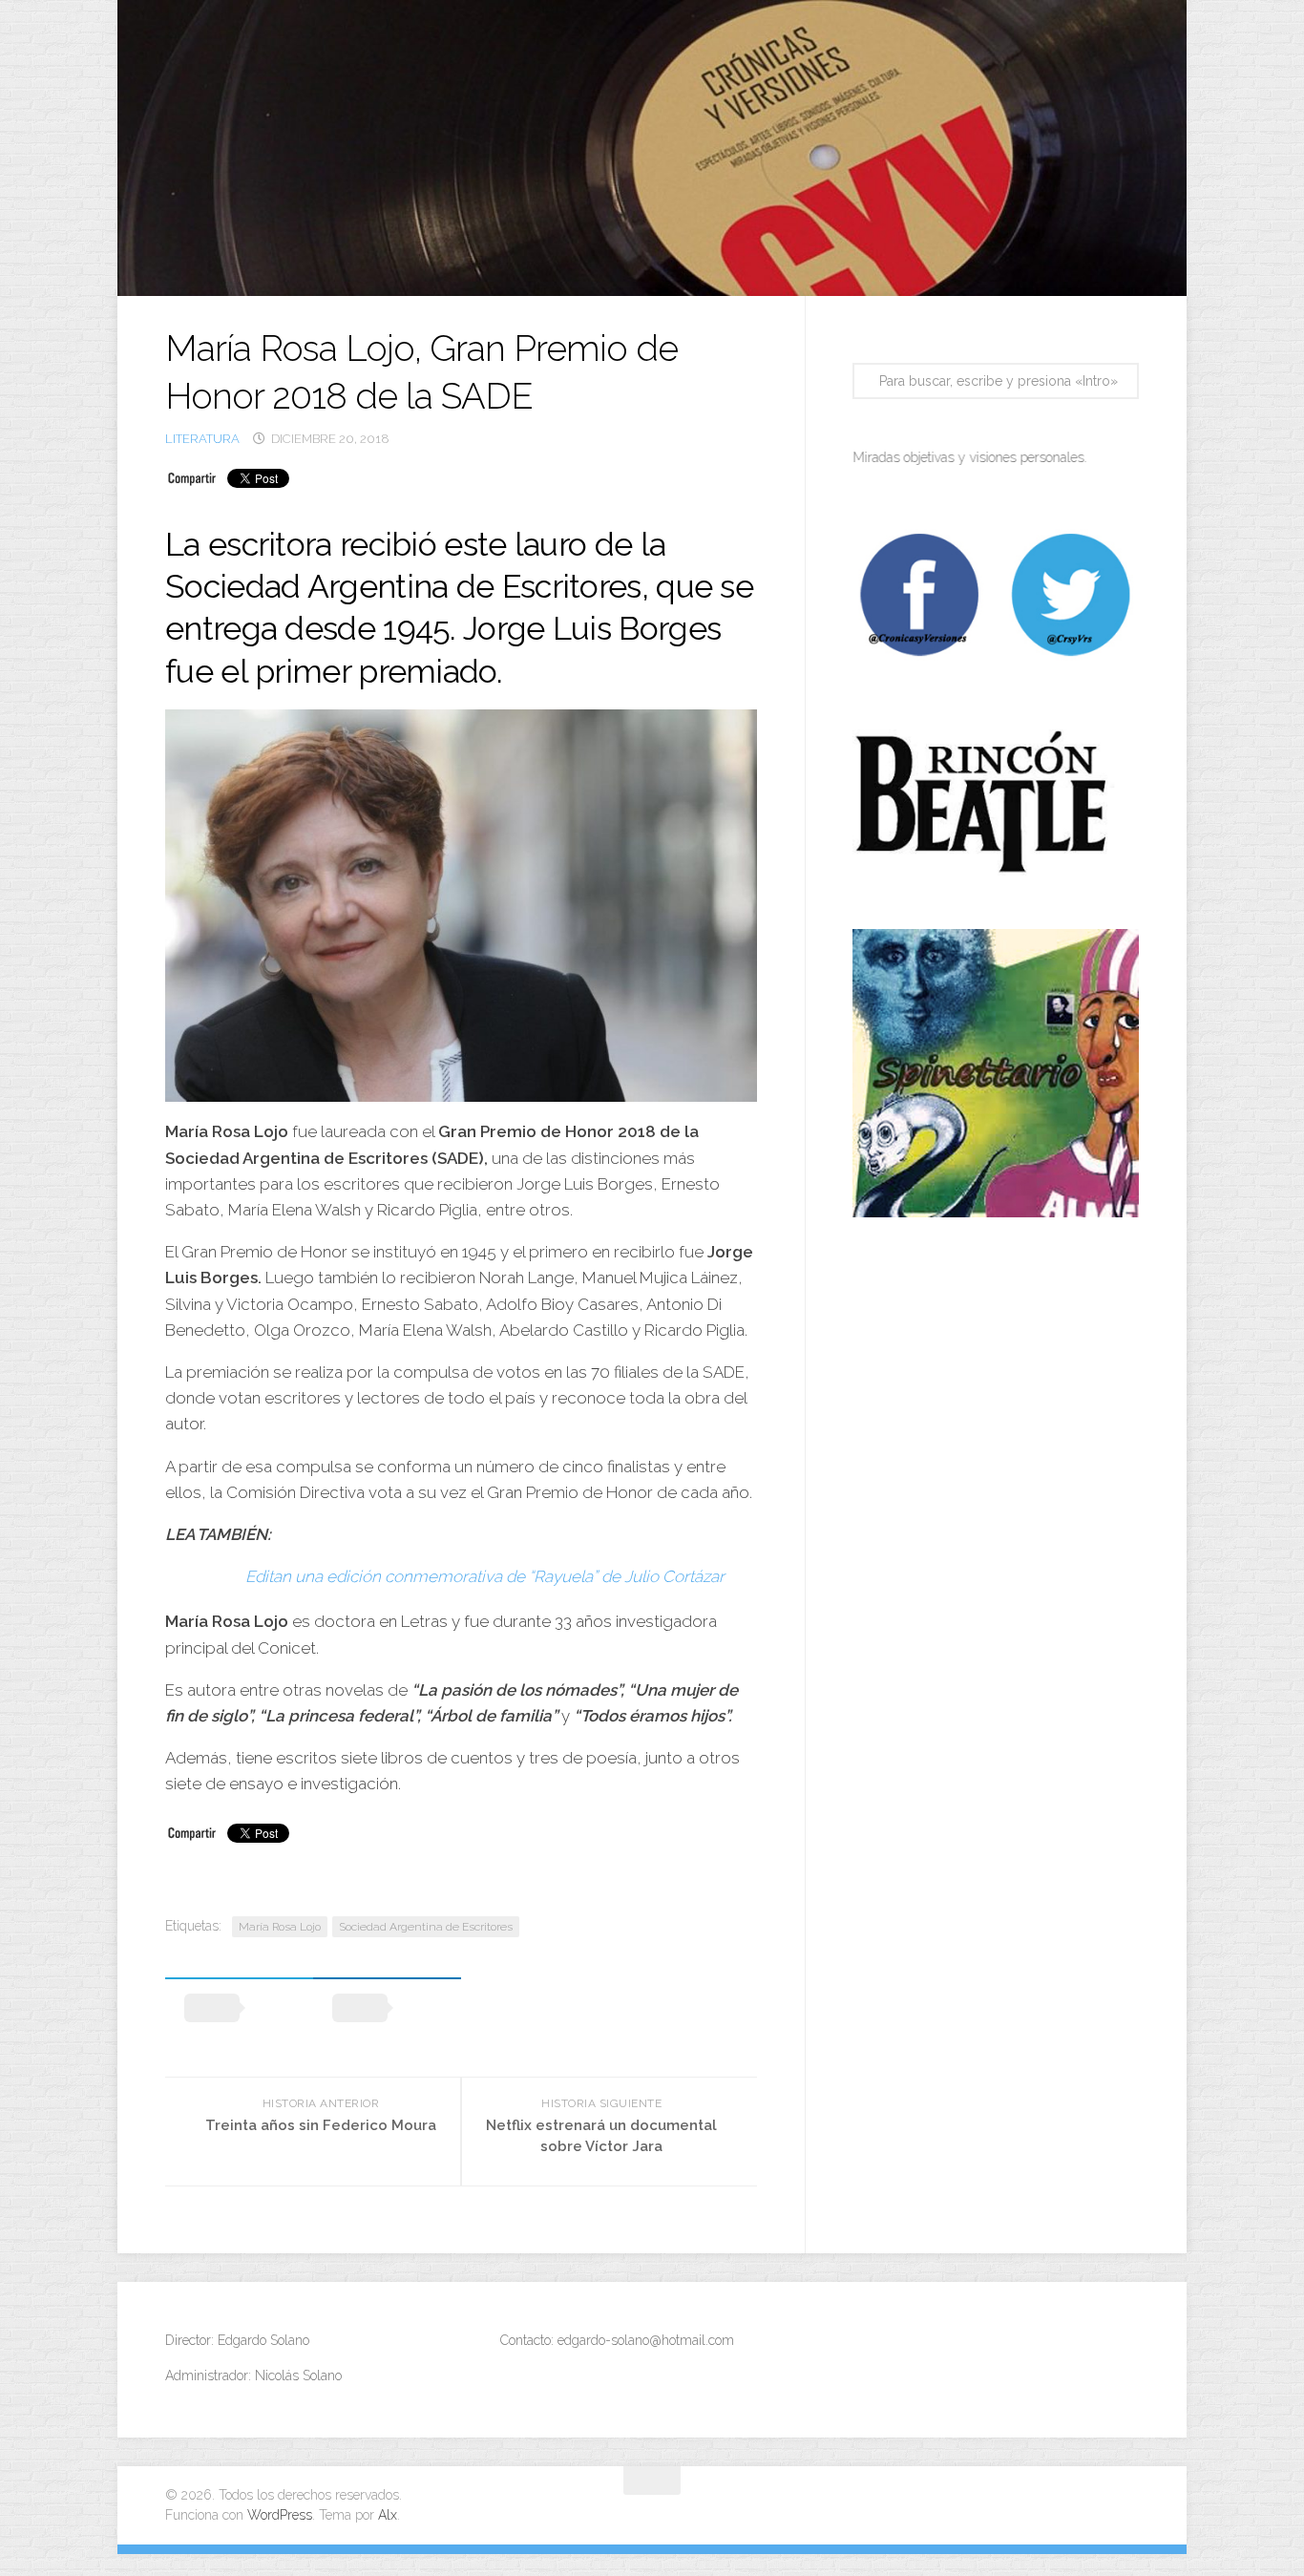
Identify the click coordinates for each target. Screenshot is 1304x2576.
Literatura (202, 439)
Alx (388, 2515)
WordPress (280, 2515)
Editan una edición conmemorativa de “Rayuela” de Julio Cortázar (485, 1576)
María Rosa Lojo (280, 1927)
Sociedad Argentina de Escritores (426, 1927)
